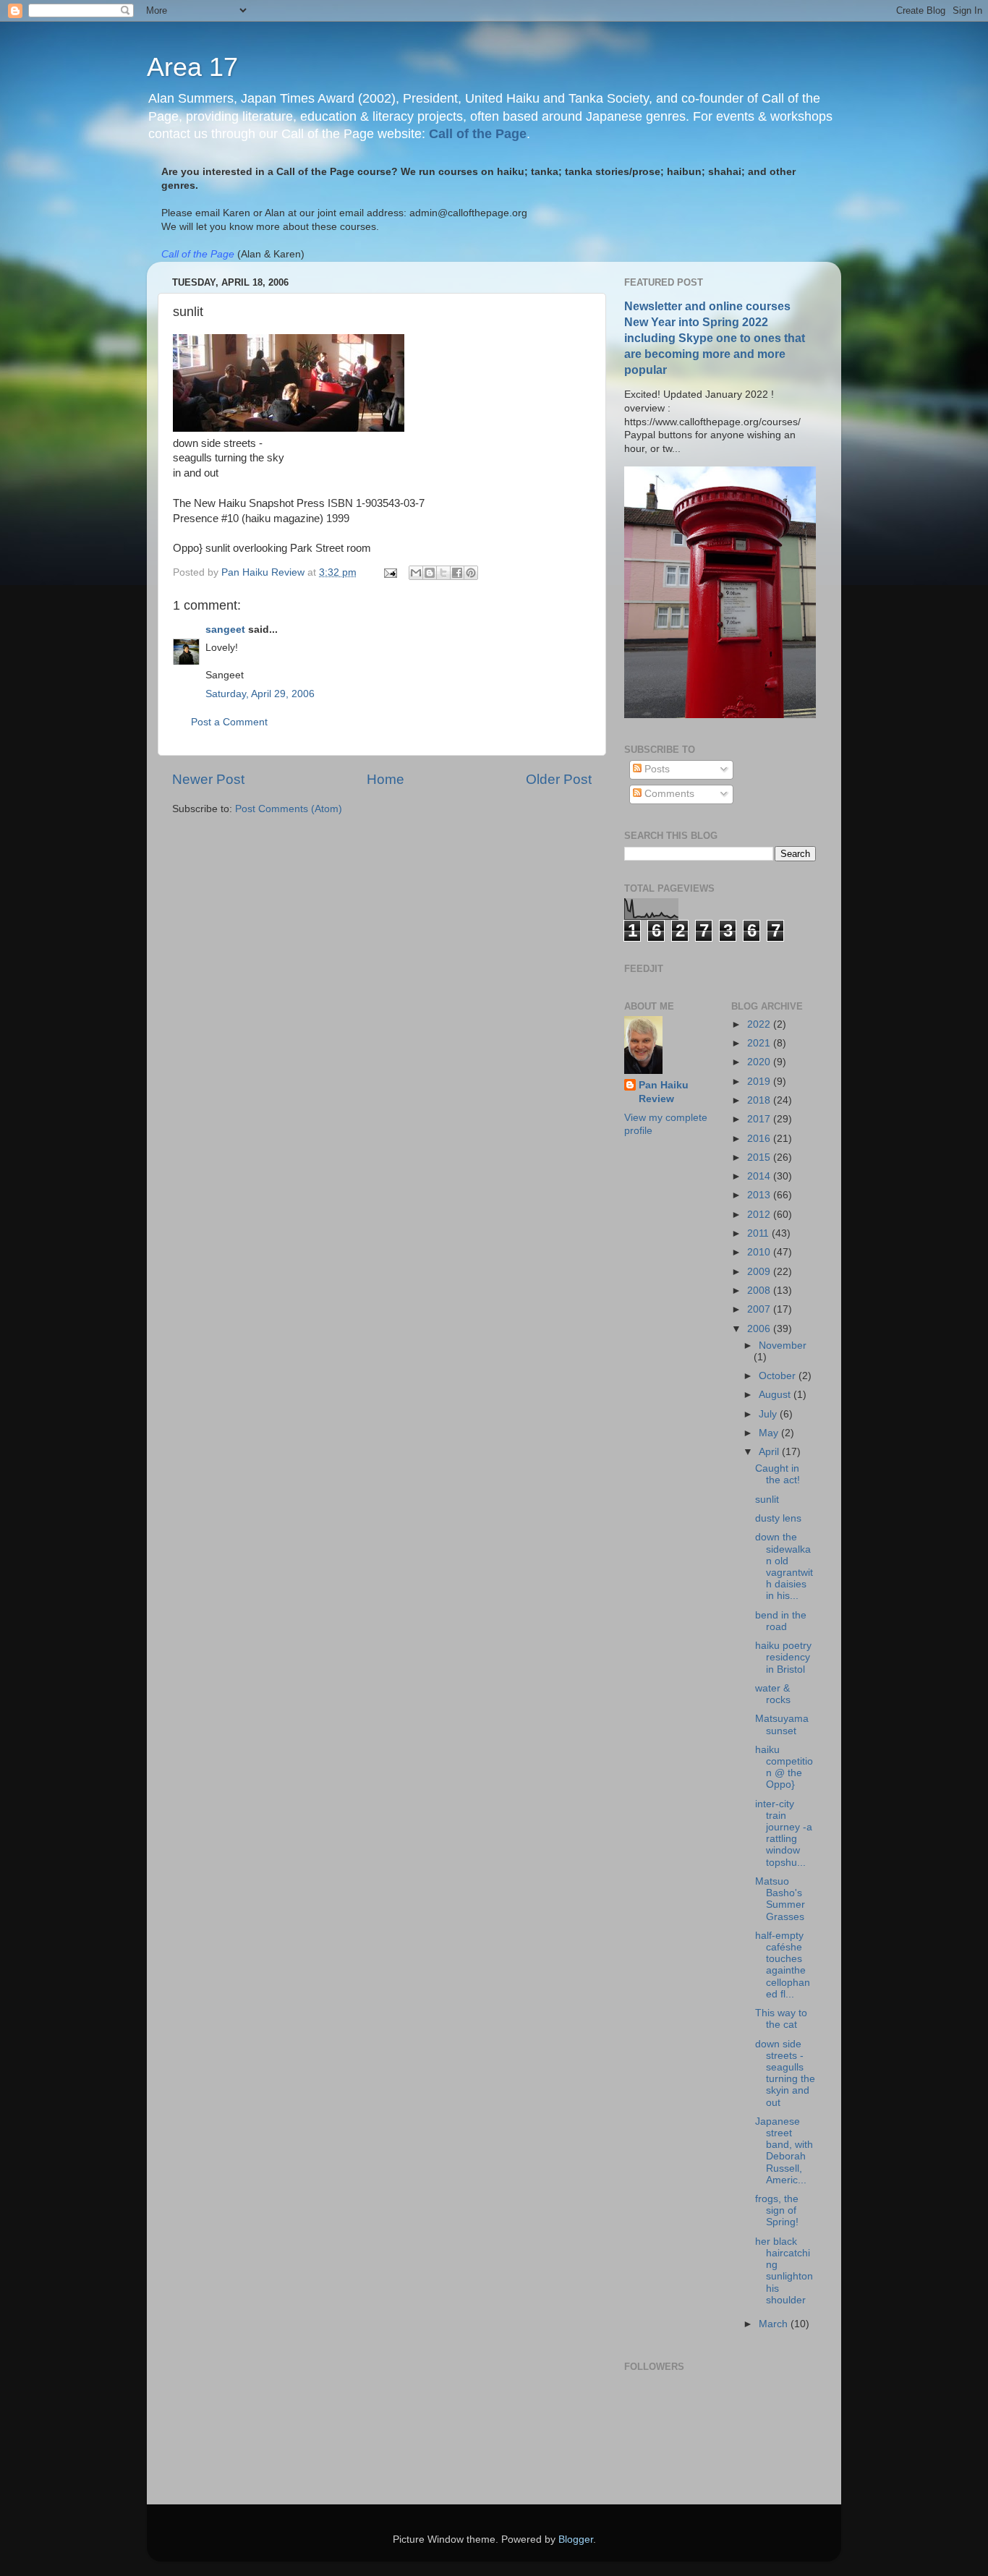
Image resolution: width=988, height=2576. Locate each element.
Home (386, 779)
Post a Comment (229, 722)
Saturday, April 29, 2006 (260, 694)
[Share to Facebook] (457, 573)
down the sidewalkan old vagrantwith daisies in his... (784, 1566)
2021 (760, 1043)
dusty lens (778, 1518)
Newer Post (208, 779)
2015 (760, 1157)
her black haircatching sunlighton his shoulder (784, 2271)
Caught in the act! (778, 1474)
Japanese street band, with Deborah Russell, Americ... (784, 2151)
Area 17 (192, 67)
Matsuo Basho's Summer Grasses (780, 1899)
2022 (760, 1024)
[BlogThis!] (430, 573)
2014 (760, 1176)
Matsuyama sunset (782, 1724)
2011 (759, 1233)
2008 (760, 1291)
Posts (656, 769)
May (770, 1433)
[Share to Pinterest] (471, 573)
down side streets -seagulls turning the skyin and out (785, 2073)
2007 (760, 1309)
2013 (760, 1195)
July (769, 1414)
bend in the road (781, 1621)
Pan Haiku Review (664, 1092)
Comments (668, 794)
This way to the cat (781, 2019)
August (776, 1395)
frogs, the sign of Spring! (777, 2210)
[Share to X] (443, 573)
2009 (760, 1272)
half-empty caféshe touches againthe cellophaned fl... (783, 1965)
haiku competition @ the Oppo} (784, 1767)
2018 (760, 1100)
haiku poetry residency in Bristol (783, 1657)
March (775, 2324)
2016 (760, 1139)
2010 (760, 1252)
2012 (760, 1215)
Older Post (559, 779)
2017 (760, 1119)
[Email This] (416, 573)
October (779, 1376)
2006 (760, 1329)
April (770, 1452)
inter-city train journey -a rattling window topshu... (784, 1833)
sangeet (225, 630)
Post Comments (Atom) (289, 809)
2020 (760, 1062)
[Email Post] (389, 572)
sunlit (767, 1500)
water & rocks (773, 1694)
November (783, 1345)
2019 (760, 1082)
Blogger (576, 2539)
